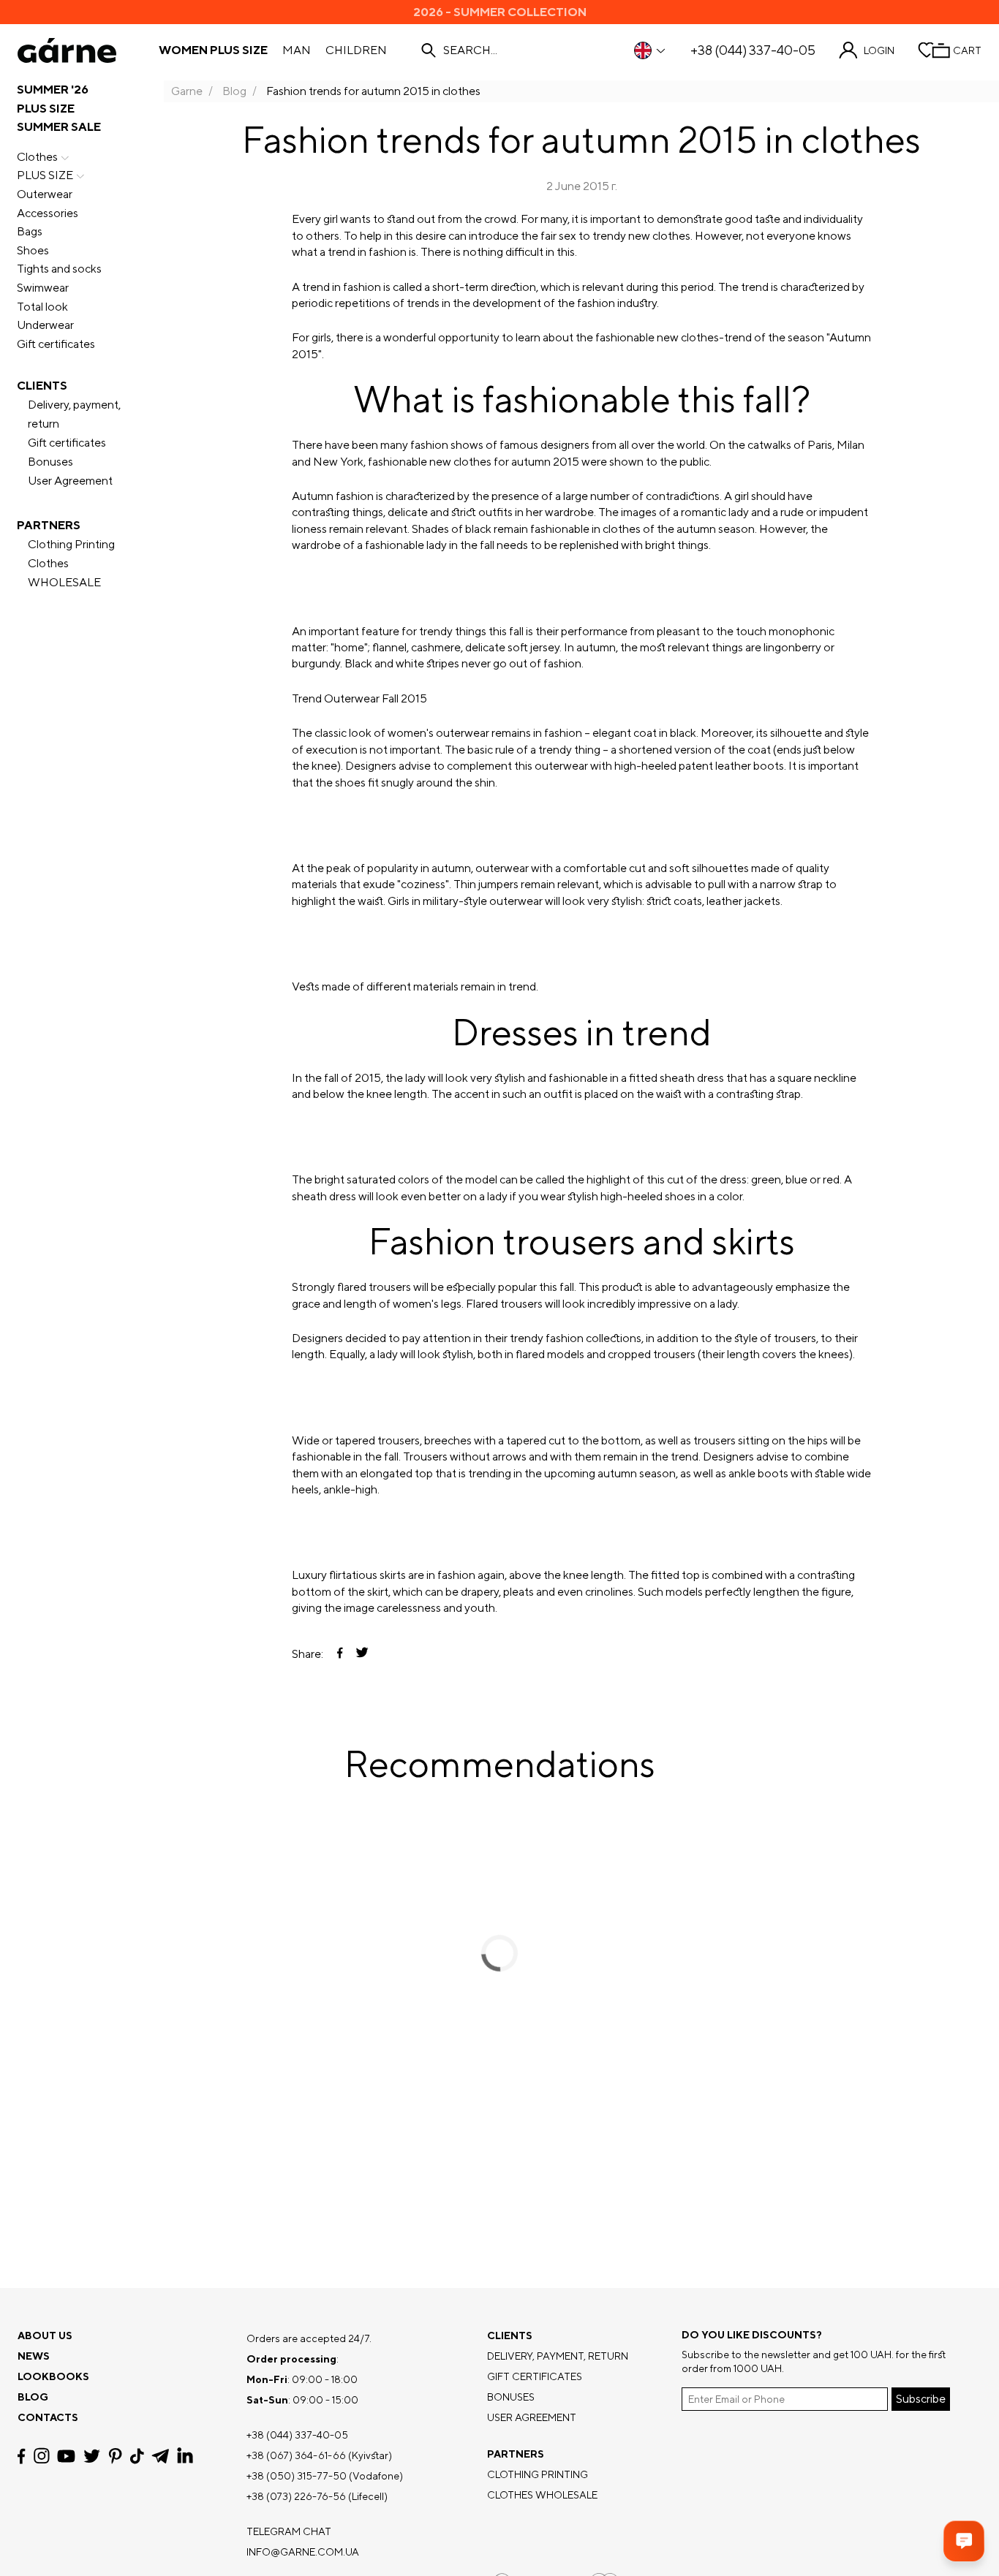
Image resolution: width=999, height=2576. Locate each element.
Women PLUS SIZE (213, 50)
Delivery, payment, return (74, 414)
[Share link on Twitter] (362, 1654)
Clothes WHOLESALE (64, 573)
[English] (651, 50)
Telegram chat (289, 2531)
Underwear (45, 325)
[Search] (429, 50)
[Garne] (67, 50)
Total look (42, 307)
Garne (187, 91)
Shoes (33, 250)
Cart (967, 50)
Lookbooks (53, 2376)
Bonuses (50, 462)
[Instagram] (42, 2456)
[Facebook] (22, 2456)
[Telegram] (160, 2456)
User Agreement (70, 481)
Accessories (48, 213)
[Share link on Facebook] (340, 1654)
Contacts (48, 2417)
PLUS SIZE (46, 109)
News (34, 2356)
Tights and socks (59, 269)
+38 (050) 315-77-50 (297, 2476)
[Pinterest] (115, 2456)
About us (45, 2336)
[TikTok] (137, 2456)
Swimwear (43, 288)
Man (297, 50)
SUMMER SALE (59, 127)
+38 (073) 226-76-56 (296, 2496)
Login (879, 50)
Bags (30, 231)
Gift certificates (56, 344)
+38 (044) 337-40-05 (753, 50)
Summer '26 (53, 90)
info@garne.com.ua (303, 2552)
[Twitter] (92, 2456)
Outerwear (45, 194)
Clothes (37, 157)
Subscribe (921, 2399)
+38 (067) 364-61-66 (296, 2455)
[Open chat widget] (964, 2541)
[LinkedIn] (185, 2456)
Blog (234, 91)
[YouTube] (66, 2456)
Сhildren (356, 50)
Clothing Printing (71, 544)
